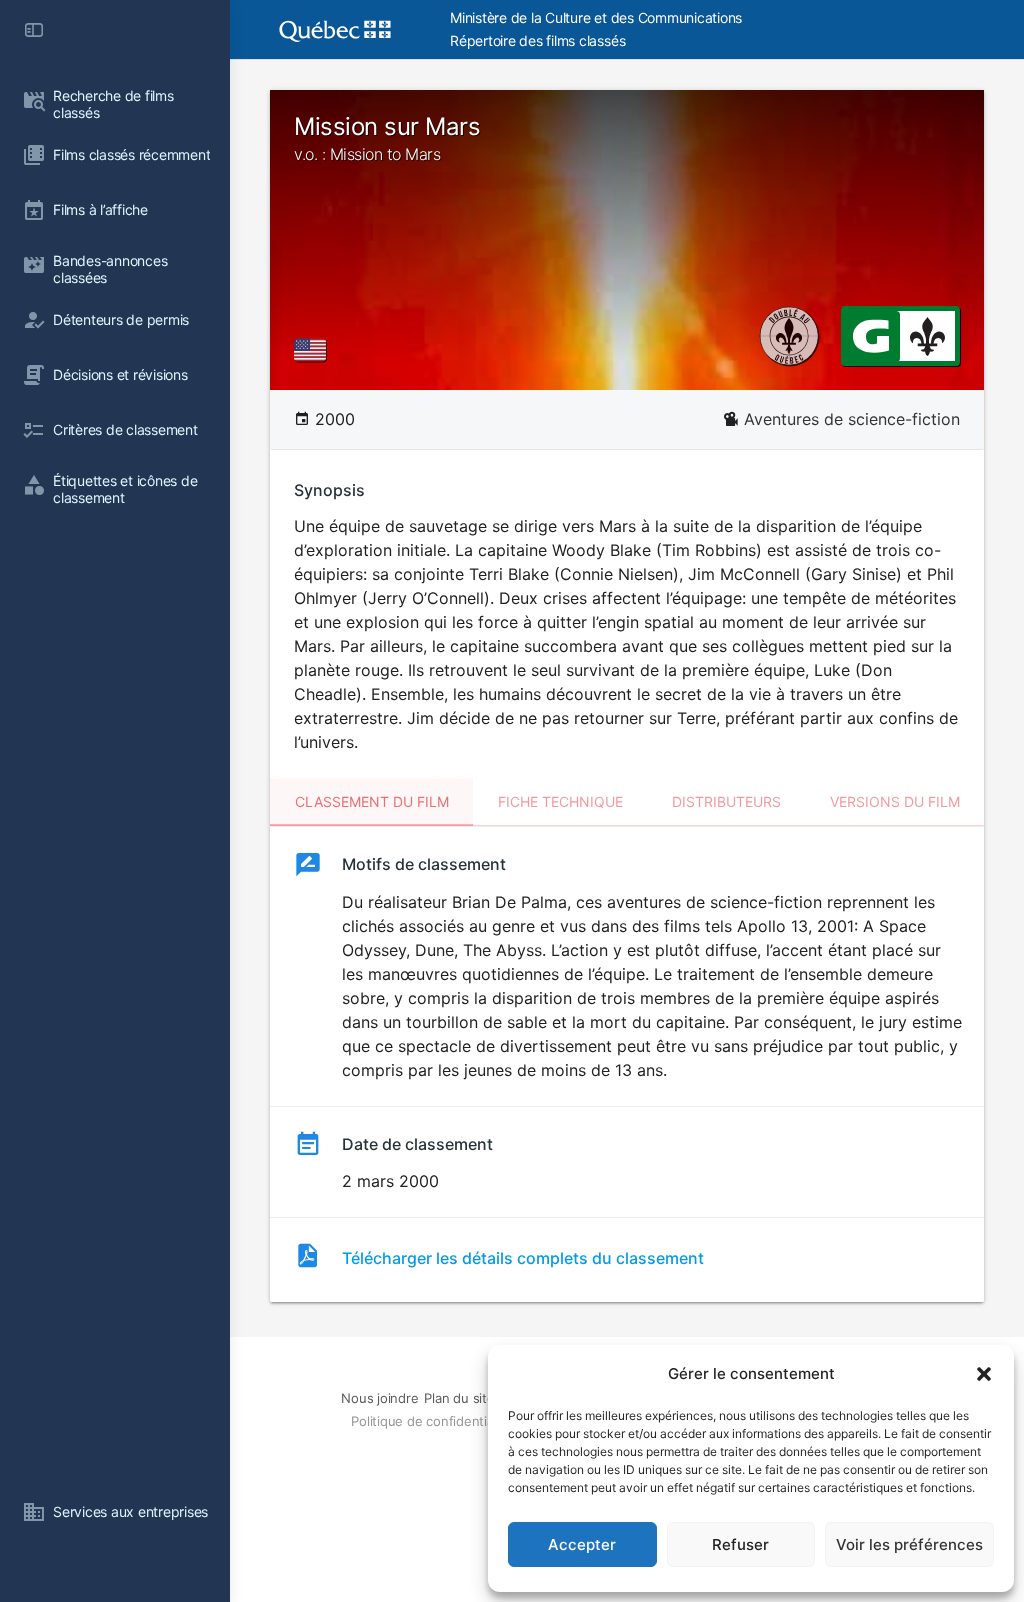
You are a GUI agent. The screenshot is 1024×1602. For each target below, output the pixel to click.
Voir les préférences (909, 1544)
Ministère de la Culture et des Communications (596, 17)
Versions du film (895, 801)
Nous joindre (379, 1398)
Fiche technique (560, 801)
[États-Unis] (314, 350)
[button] (984, 1374)
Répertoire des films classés (537, 40)
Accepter (582, 1544)
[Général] (870, 335)
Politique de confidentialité (431, 1421)
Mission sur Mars (387, 138)
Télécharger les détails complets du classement (523, 1258)
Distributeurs (726, 801)
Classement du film (372, 801)
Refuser (740, 1544)
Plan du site (459, 1398)
